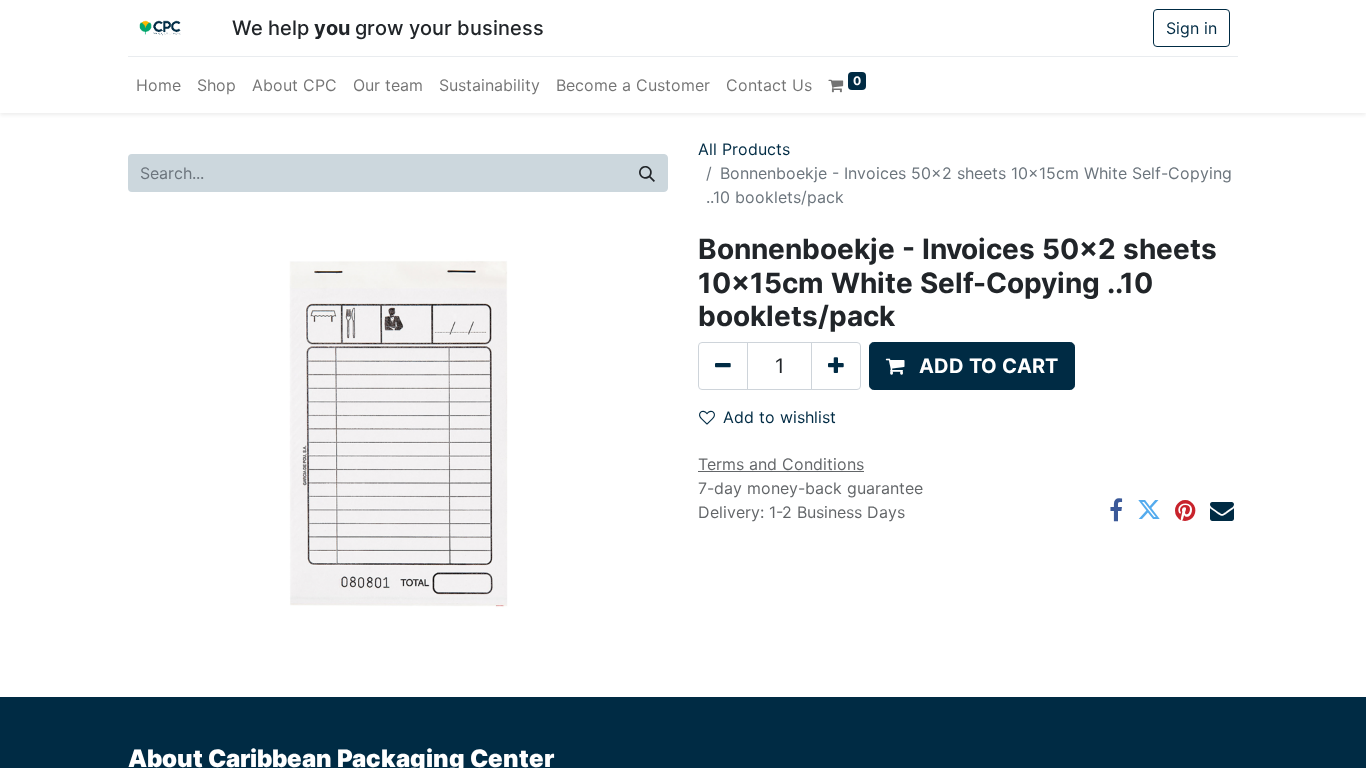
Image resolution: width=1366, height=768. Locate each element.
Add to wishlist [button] (779, 417)
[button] (972, 366)
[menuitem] (158, 85)
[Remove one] (723, 366)
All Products (744, 149)
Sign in (1191, 28)
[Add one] (836, 366)
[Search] (647, 173)
